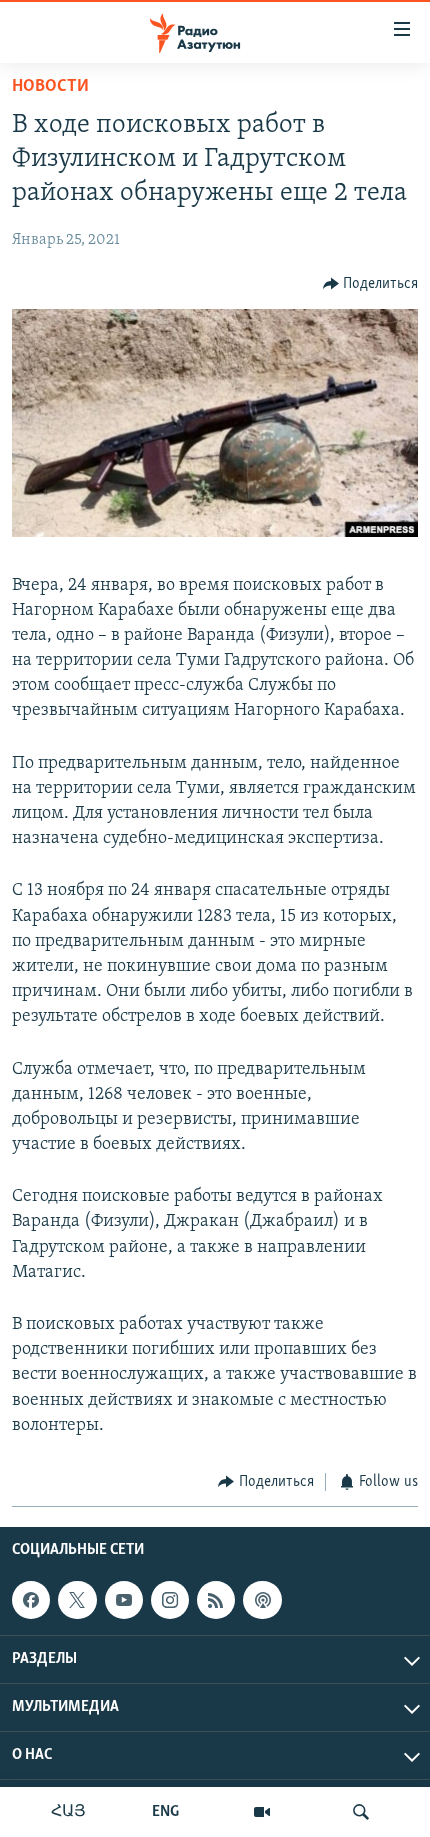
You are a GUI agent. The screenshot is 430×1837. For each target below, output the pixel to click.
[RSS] (216, 1601)
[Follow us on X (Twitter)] (77, 1601)
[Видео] (262, 1812)
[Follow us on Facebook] (31, 1601)
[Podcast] (262, 1601)
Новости (50, 87)
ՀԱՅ (68, 1812)
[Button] (371, 284)
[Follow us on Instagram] (170, 1601)
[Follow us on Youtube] (124, 1601)
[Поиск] (361, 1812)
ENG (165, 1812)
